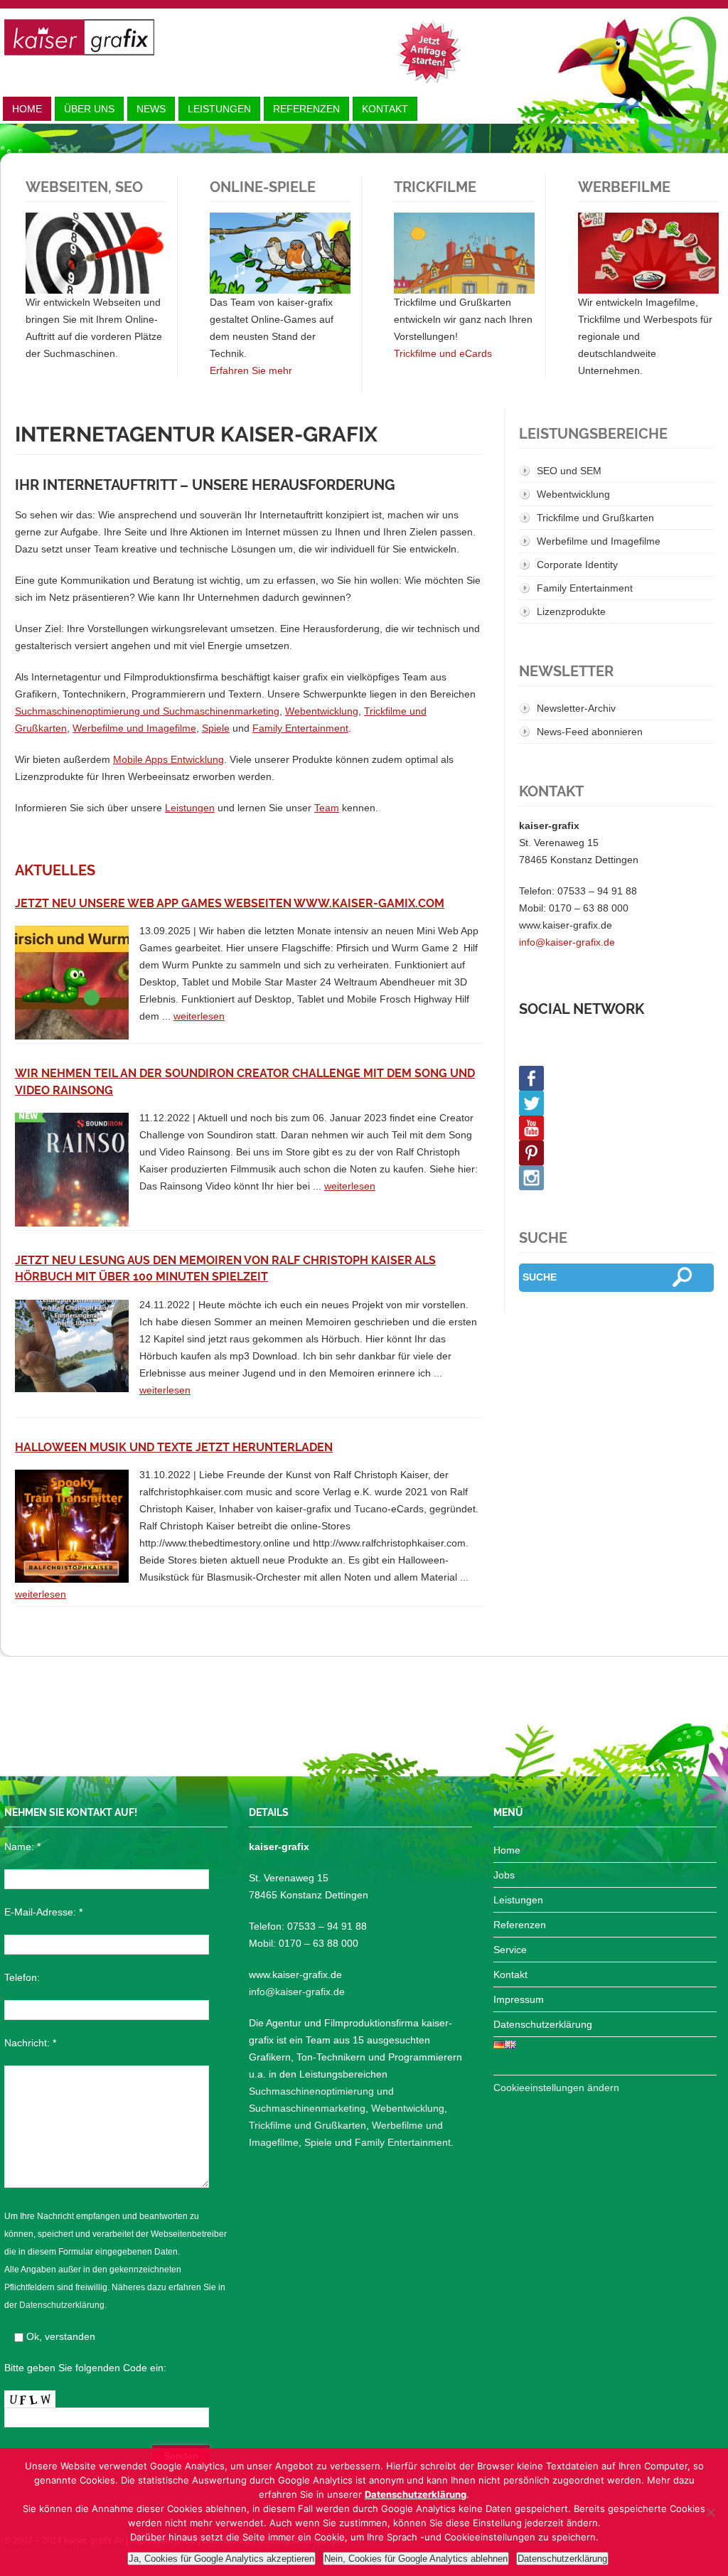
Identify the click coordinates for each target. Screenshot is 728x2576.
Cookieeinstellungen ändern (556, 2088)
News (151, 109)
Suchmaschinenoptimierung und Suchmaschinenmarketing (147, 711)
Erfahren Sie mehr (251, 370)
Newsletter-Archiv (576, 708)
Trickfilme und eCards (443, 353)
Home (27, 109)
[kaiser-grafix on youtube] (616, 1128)
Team (327, 808)
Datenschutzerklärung (62, 2305)
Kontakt (385, 109)
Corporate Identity (577, 565)
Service (510, 1950)
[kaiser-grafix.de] (79, 37)
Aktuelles (55, 871)
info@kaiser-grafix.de (567, 942)
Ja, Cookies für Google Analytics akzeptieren (221, 2559)
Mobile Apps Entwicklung (168, 759)
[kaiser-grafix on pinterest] (616, 1153)
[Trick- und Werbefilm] (464, 253)
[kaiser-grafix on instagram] (616, 1178)
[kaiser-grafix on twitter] (616, 1103)
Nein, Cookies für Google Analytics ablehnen (416, 2559)
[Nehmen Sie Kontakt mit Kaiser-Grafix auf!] (429, 51)
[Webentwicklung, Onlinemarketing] (96, 253)
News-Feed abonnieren (590, 732)
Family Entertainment (300, 728)
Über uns (89, 109)
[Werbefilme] (648, 253)
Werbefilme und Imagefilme (134, 728)
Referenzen (306, 109)
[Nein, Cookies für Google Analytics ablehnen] (710, 2512)
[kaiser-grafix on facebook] (616, 1078)
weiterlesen (199, 1016)
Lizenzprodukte (571, 611)
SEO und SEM (569, 471)
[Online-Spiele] (280, 253)
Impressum (519, 1999)
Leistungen (219, 109)
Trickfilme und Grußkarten (595, 518)
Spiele (216, 728)
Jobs (504, 1875)
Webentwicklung (322, 711)
